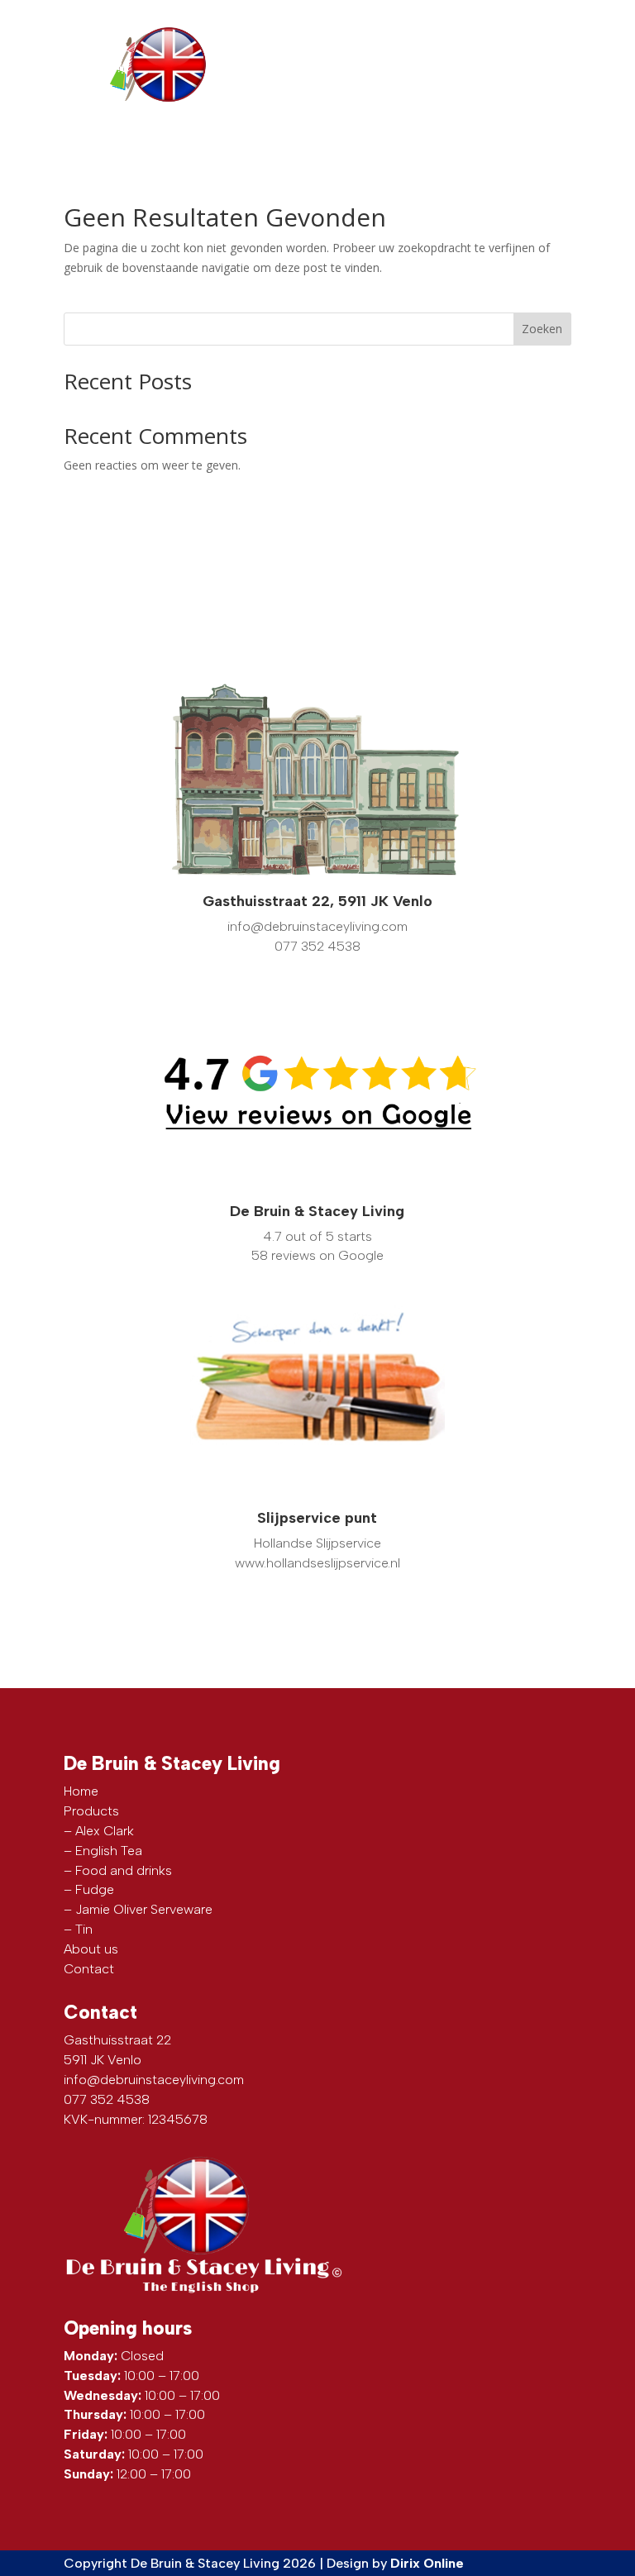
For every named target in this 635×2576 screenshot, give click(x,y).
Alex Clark (105, 1831)
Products (91, 1811)
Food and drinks (124, 1870)
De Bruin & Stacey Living (317, 1211)
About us (91, 1949)
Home (81, 1791)
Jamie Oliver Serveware (144, 1909)
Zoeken (542, 329)
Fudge (95, 1889)
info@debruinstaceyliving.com (154, 2080)
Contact (89, 1969)
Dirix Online (427, 2563)
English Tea (109, 1851)
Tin (84, 1929)
